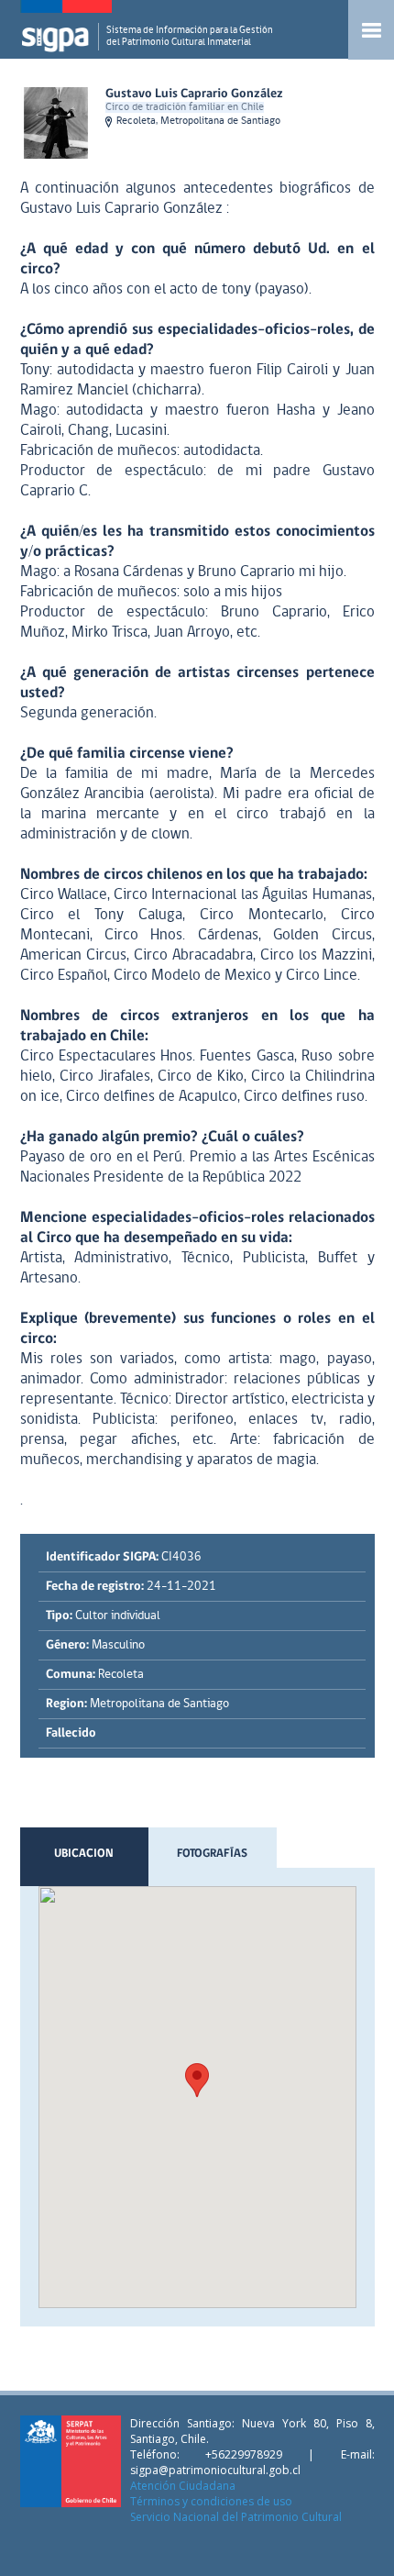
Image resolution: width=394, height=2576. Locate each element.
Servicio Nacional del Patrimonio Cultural (236, 2517)
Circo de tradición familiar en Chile (185, 107)
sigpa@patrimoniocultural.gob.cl (215, 2470)
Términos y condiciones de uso (211, 2501)
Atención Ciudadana (183, 2486)
